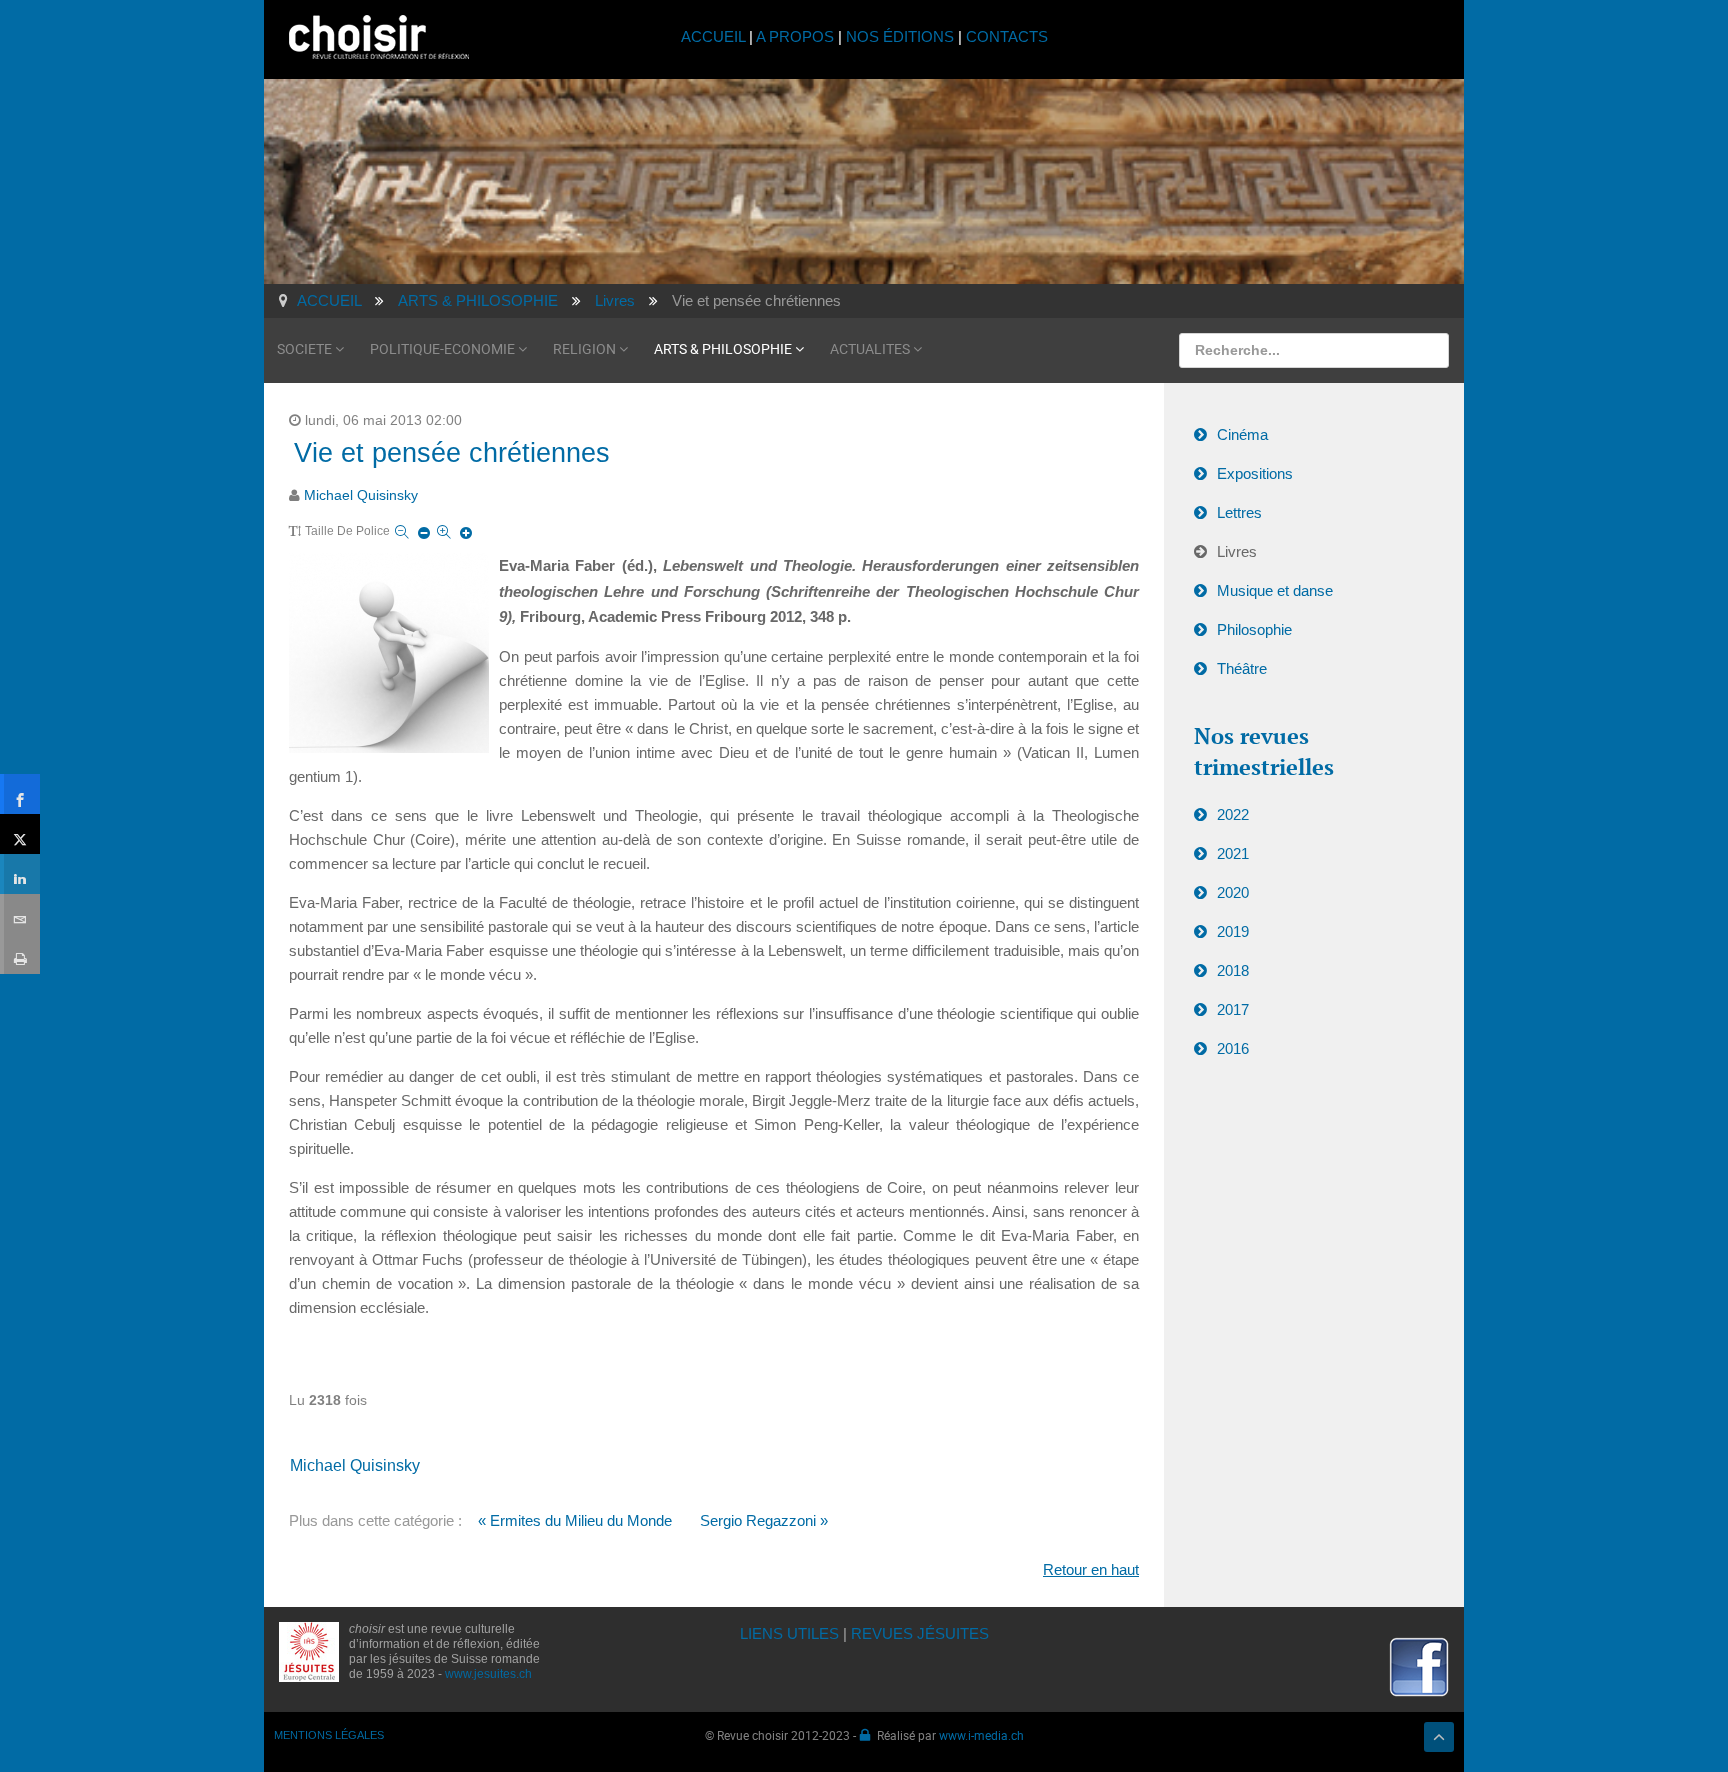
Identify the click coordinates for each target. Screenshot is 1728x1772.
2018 (1233, 970)
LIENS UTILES (789, 1633)
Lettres (1239, 512)
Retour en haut (1091, 1569)
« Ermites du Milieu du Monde (575, 1520)
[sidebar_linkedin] (20, 874)
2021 (1233, 853)
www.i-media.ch (981, 1735)
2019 (1233, 931)
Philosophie (1254, 629)
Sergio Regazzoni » (764, 1520)
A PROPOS (795, 36)
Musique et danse (1275, 590)
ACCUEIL (715, 36)
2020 (1233, 892)
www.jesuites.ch (488, 1674)
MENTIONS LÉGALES (329, 1735)
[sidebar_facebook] (20, 794)
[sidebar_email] (20, 914)
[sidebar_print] (20, 954)
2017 (1233, 1009)
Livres (1237, 551)
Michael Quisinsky (361, 495)
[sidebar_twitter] (20, 834)
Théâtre (1242, 668)
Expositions (1255, 473)
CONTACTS (1007, 36)
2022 (1233, 814)
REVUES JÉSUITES (920, 1633)
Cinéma (1242, 434)
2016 (1233, 1048)
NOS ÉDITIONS (900, 36)
